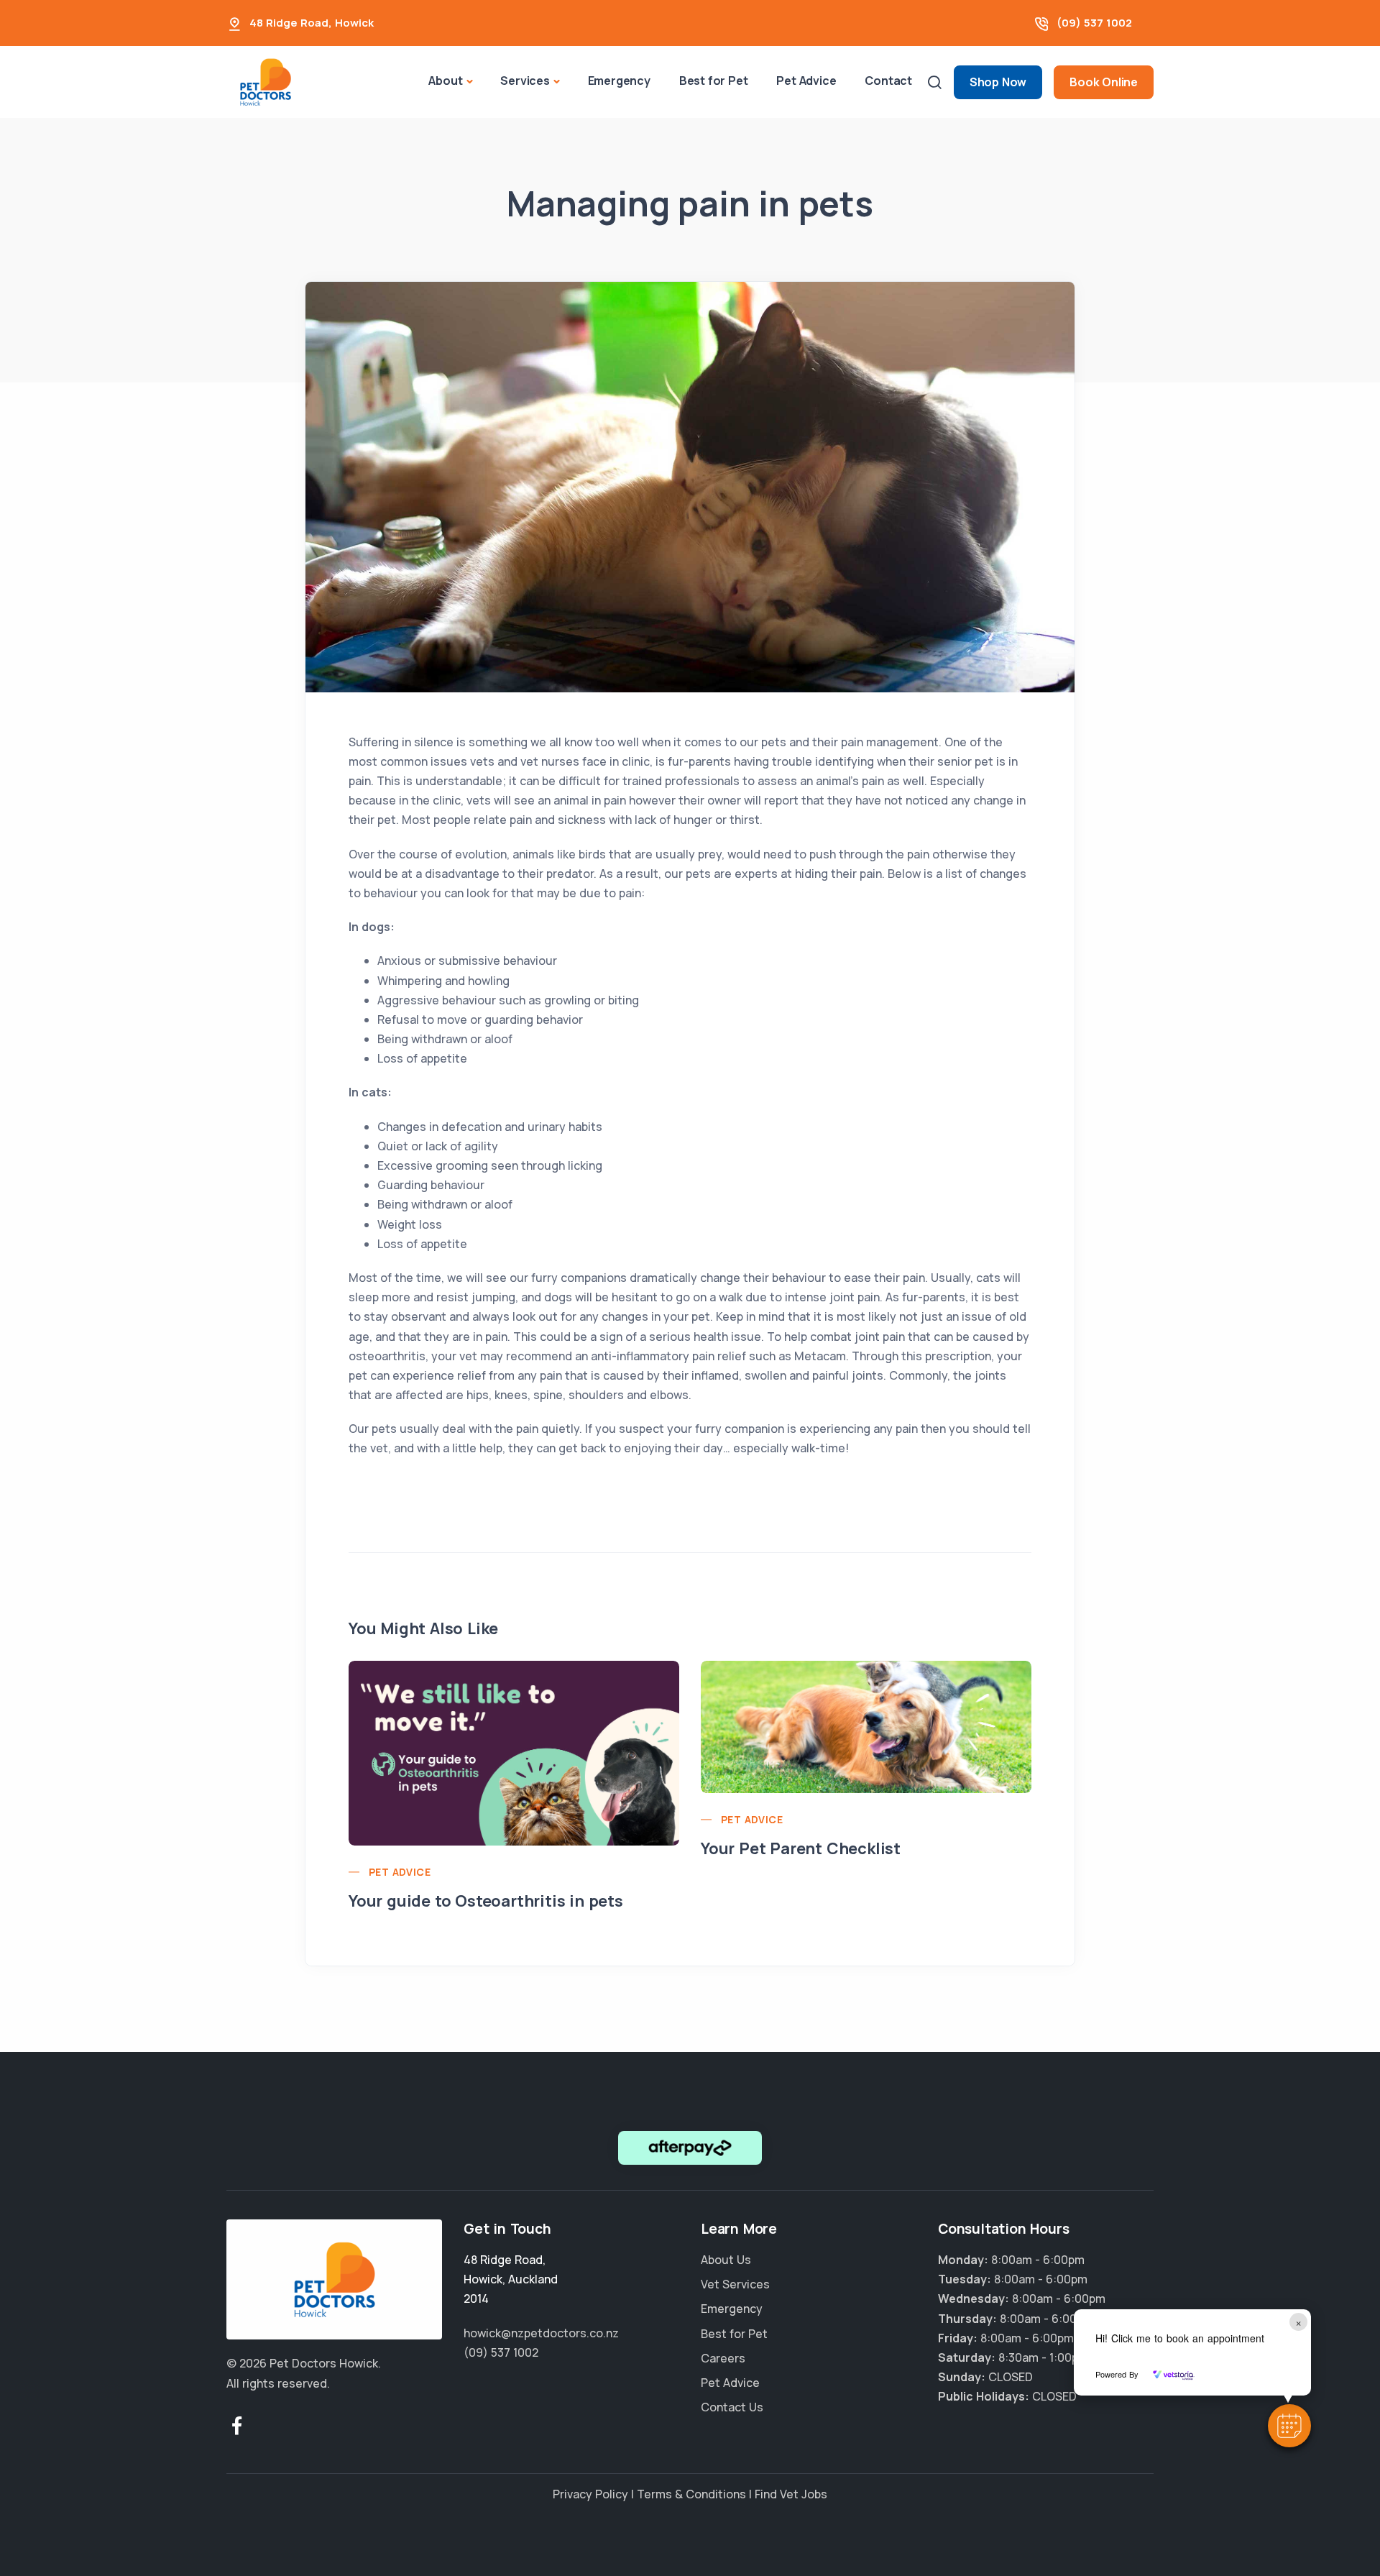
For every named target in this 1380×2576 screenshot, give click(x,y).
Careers (723, 2358)
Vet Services (735, 2284)
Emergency (619, 81)
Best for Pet (714, 81)
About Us (726, 2260)
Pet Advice (806, 81)
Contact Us (732, 2407)
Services (525, 81)
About (445, 81)
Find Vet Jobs (791, 2494)
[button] (1289, 2426)
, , (511, 2279)
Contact (888, 81)
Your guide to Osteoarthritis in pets (486, 1901)
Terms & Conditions (691, 2494)
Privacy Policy (590, 2494)
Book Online (1104, 82)
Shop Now (998, 82)
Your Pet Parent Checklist (801, 1848)
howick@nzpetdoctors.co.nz (541, 2333)
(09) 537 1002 (1094, 23)
